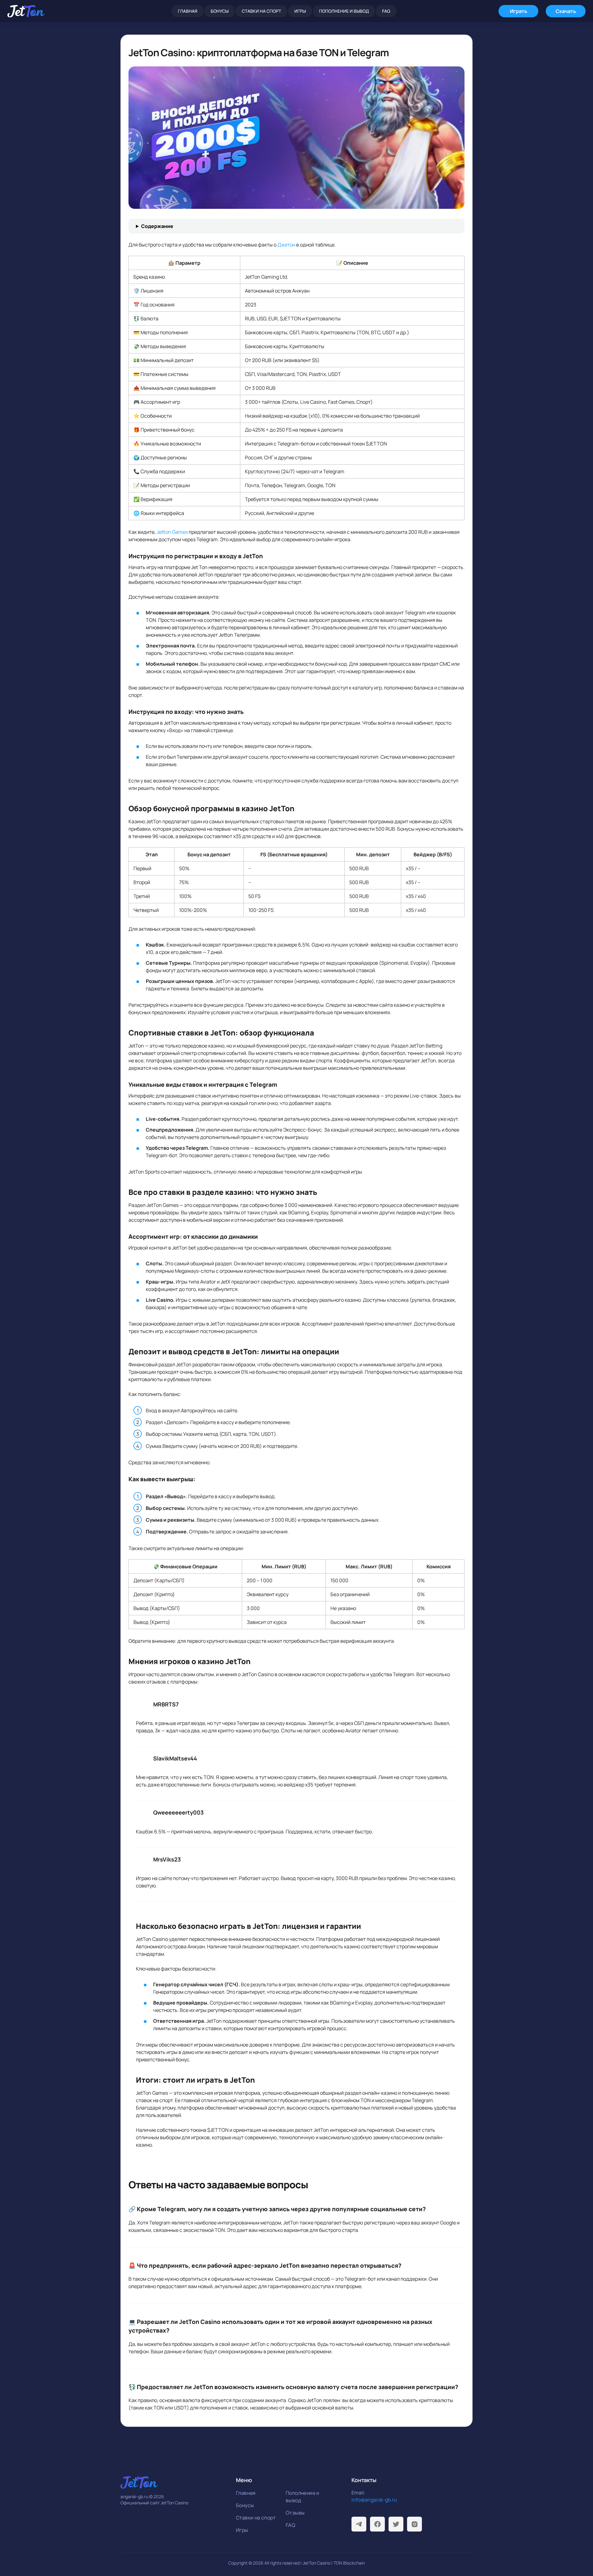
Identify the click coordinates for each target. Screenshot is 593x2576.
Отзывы (295, 2513)
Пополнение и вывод (344, 11)
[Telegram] (359, 2524)
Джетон (286, 245)
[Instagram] (414, 2524)
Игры (300, 11)
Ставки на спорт (261, 11)
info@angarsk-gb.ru (374, 2500)
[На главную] (26, 11)
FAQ (386, 11)
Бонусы (220, 11)
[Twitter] (396, 2524)
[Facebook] (377, 2524)
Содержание (157, 226)
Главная (188, 11)
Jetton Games (172, 532)
